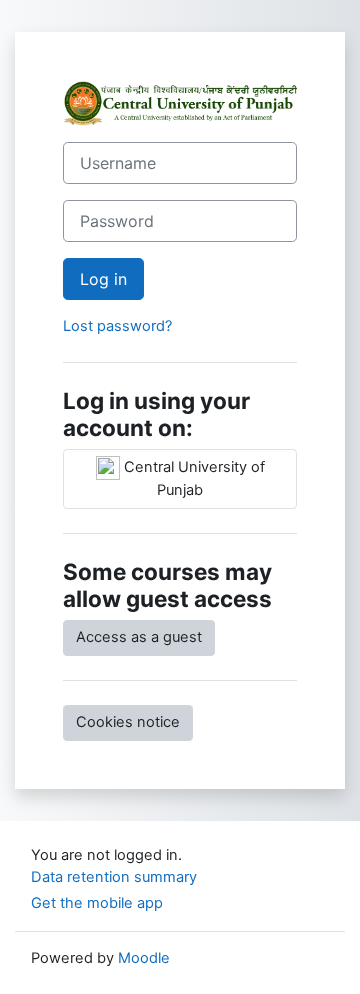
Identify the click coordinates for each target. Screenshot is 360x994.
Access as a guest (139, 637)
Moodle (144, 958)
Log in (103, 279)
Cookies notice (128, 722)
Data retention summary (114, 877)
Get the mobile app (97, 903)
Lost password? (117, 326)
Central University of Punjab (192, 478)
